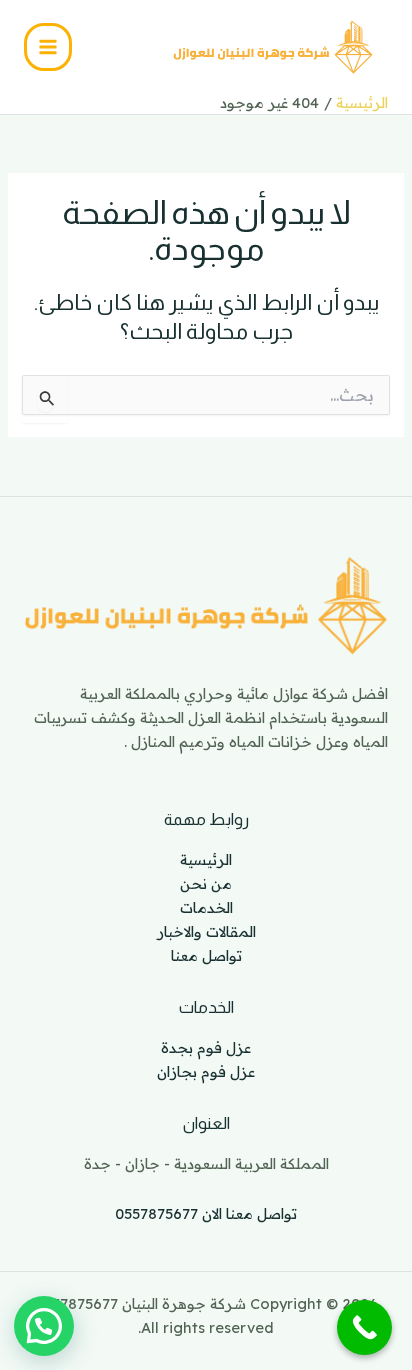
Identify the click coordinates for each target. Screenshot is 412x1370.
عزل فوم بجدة (206, 1047)
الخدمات (206, 907)
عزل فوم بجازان (206, 1071)
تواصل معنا (206, 955)
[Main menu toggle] (48, 47)
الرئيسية (206, 859)
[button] (44, 1326)
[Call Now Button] (364, 1327)
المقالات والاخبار (206, 931)
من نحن (206, 883)
